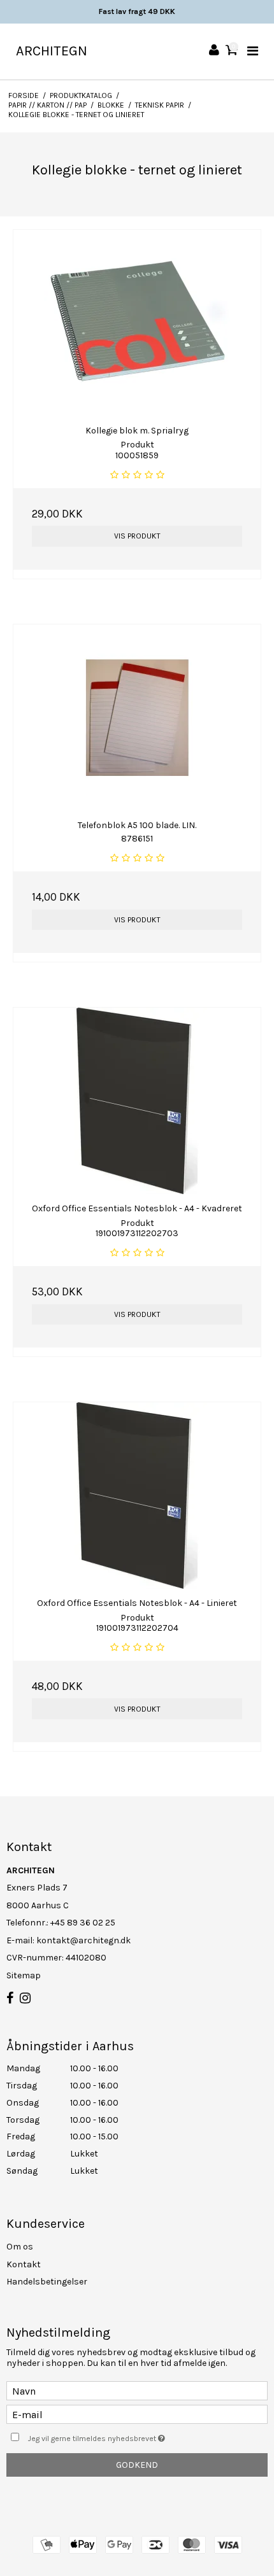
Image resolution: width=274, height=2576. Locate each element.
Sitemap (24, 1975)
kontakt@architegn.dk (83, 1940)
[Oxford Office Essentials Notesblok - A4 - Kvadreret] (137, 1101)
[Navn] (137, 2390)
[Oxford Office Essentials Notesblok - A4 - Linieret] (137, 1496)
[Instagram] (25, 1999)
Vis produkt (137, 536)
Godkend (137, 2465)
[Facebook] (10, 1999)
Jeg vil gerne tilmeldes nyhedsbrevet (121, 2436)
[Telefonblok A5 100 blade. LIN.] (137, 718)
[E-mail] (137, 2414)
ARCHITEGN (52, 51)
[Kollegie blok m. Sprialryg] (137, 323)
